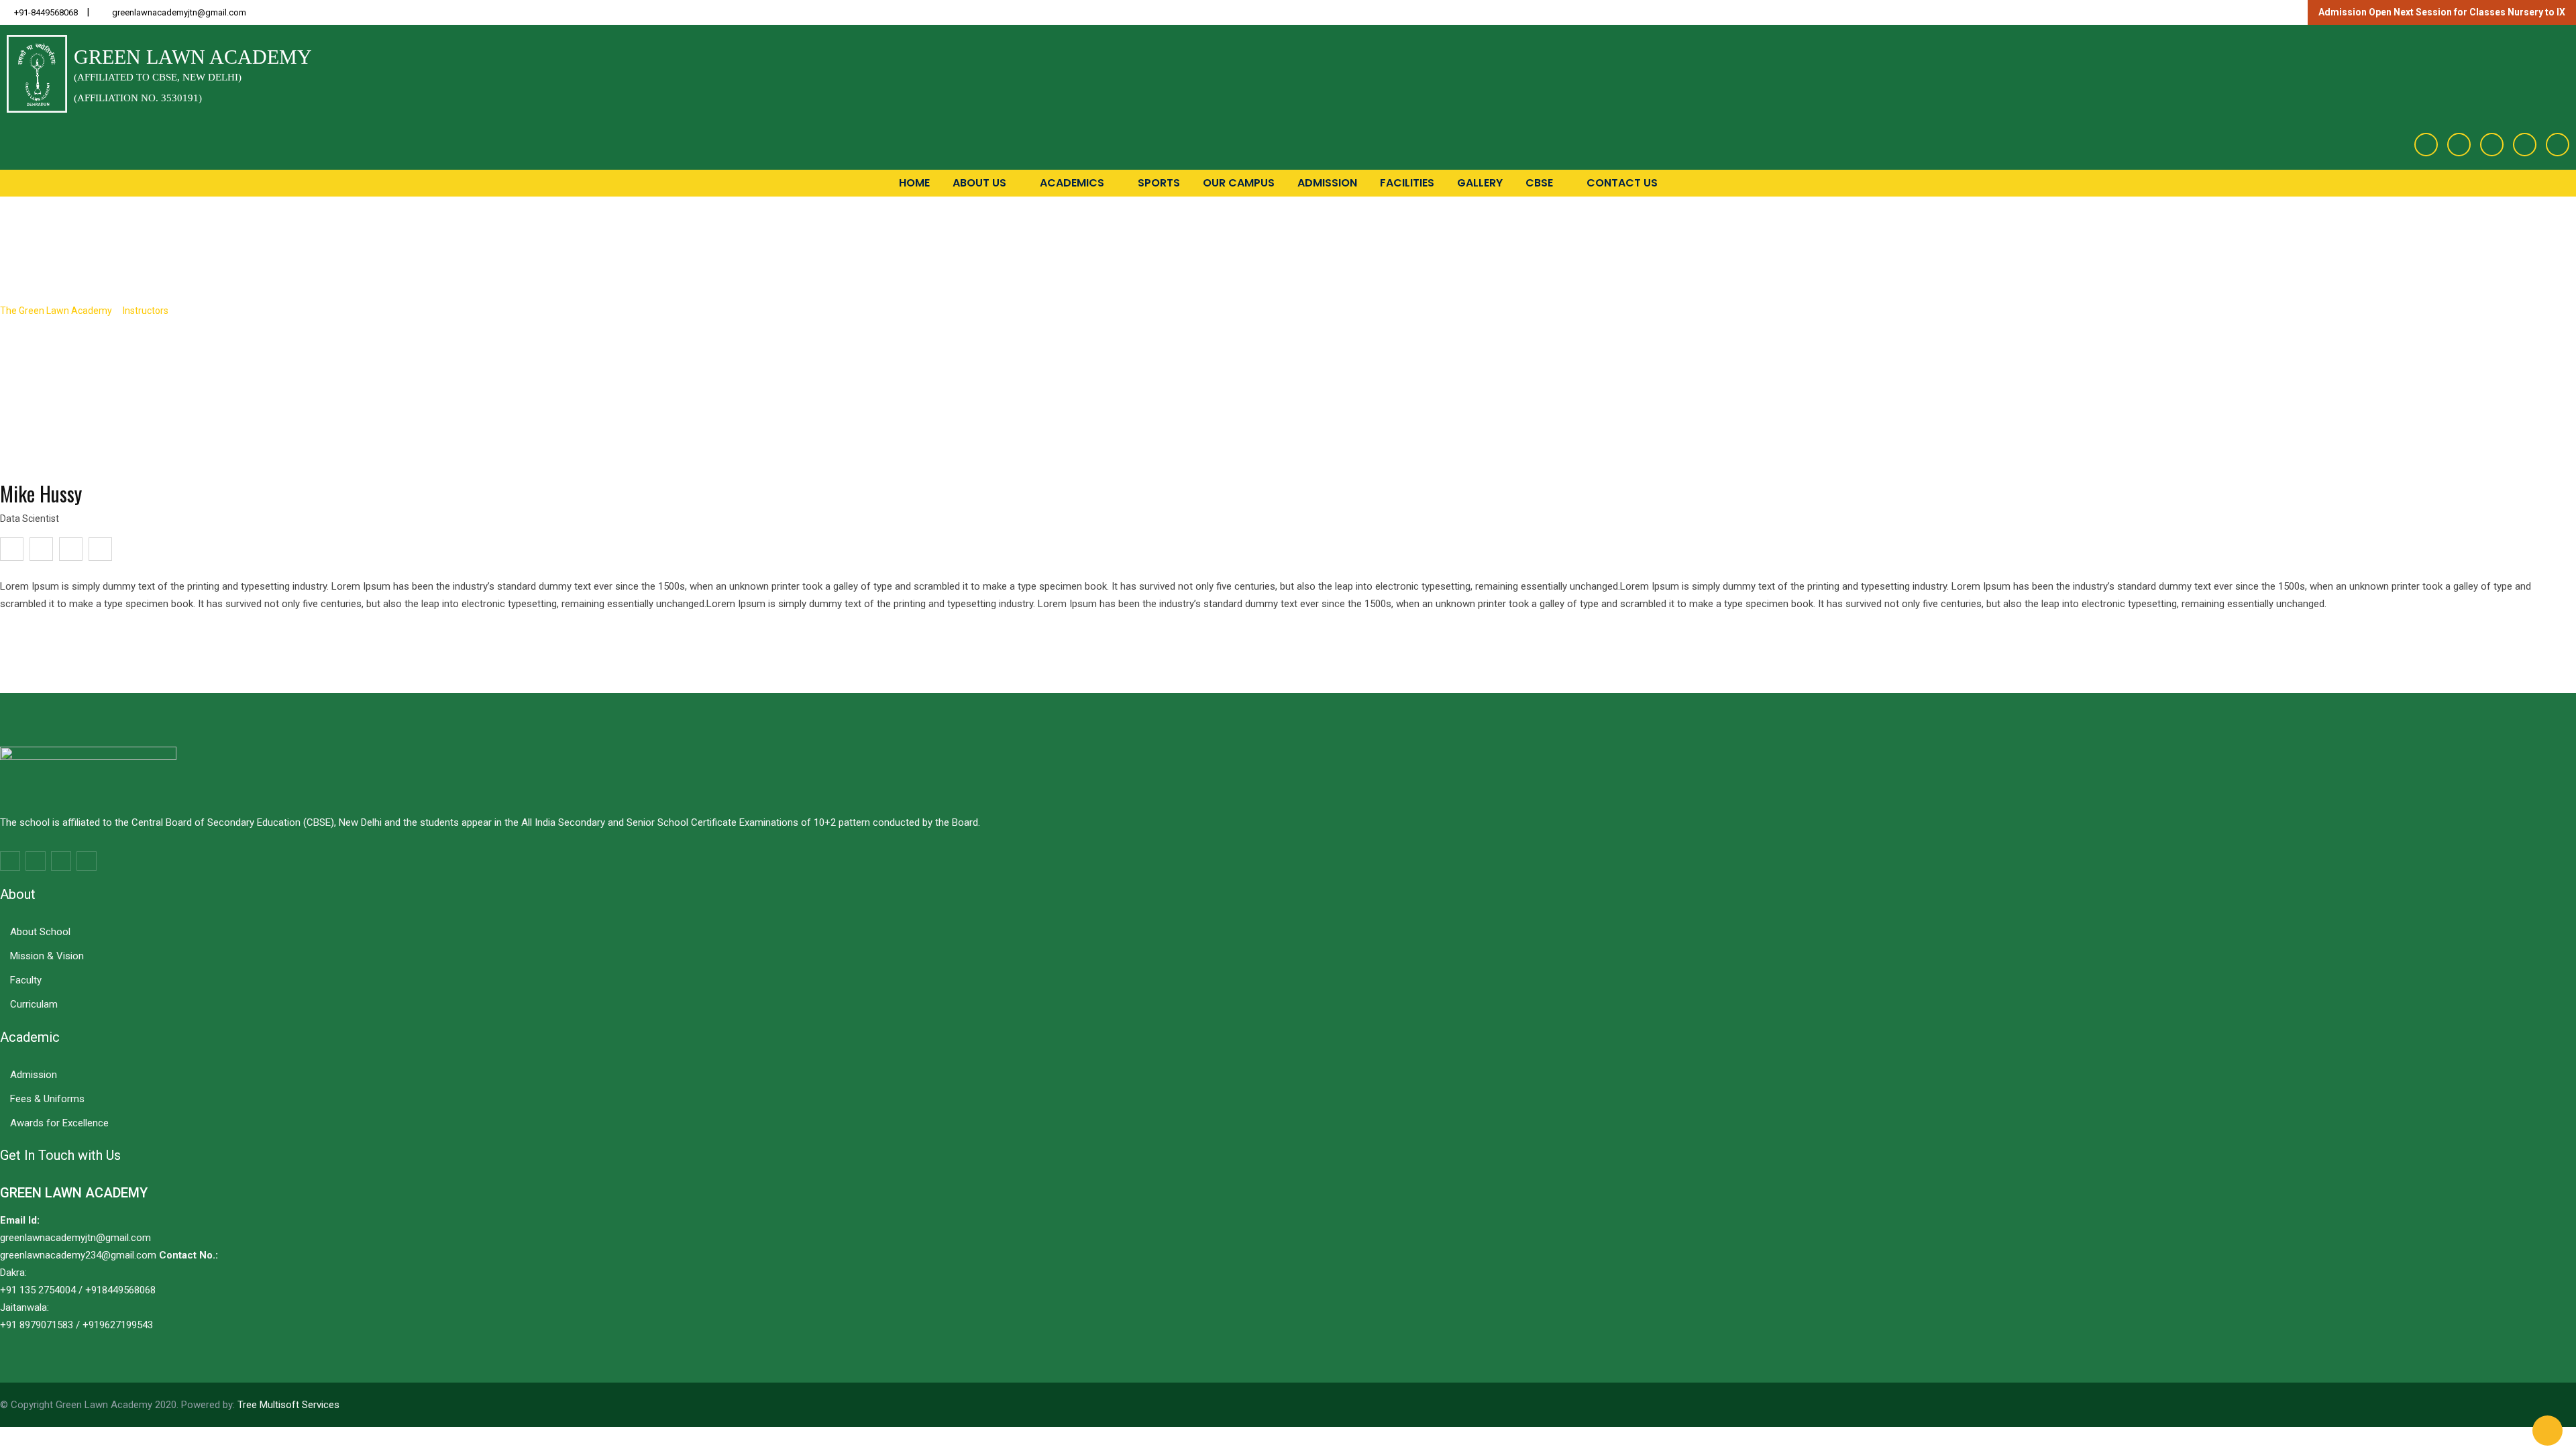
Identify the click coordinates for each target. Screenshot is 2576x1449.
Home (914, 183)
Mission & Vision (47, 956)
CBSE (1541, 183)
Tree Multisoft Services (288, 1405)
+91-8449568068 (46, 12)
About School (40, 932)
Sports (1159, 183)
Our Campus (1239, 183)
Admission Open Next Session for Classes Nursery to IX (2442, 12)
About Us (981, 183)
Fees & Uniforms (47, 1099)
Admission (1327, 183)
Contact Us (1622, 183)
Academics (1073, 183)
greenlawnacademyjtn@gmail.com (179, 12)
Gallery (1480, 183)
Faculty (26, 980)
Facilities (1407, 183)
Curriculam (34, 1004)
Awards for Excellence (59, 1123)
